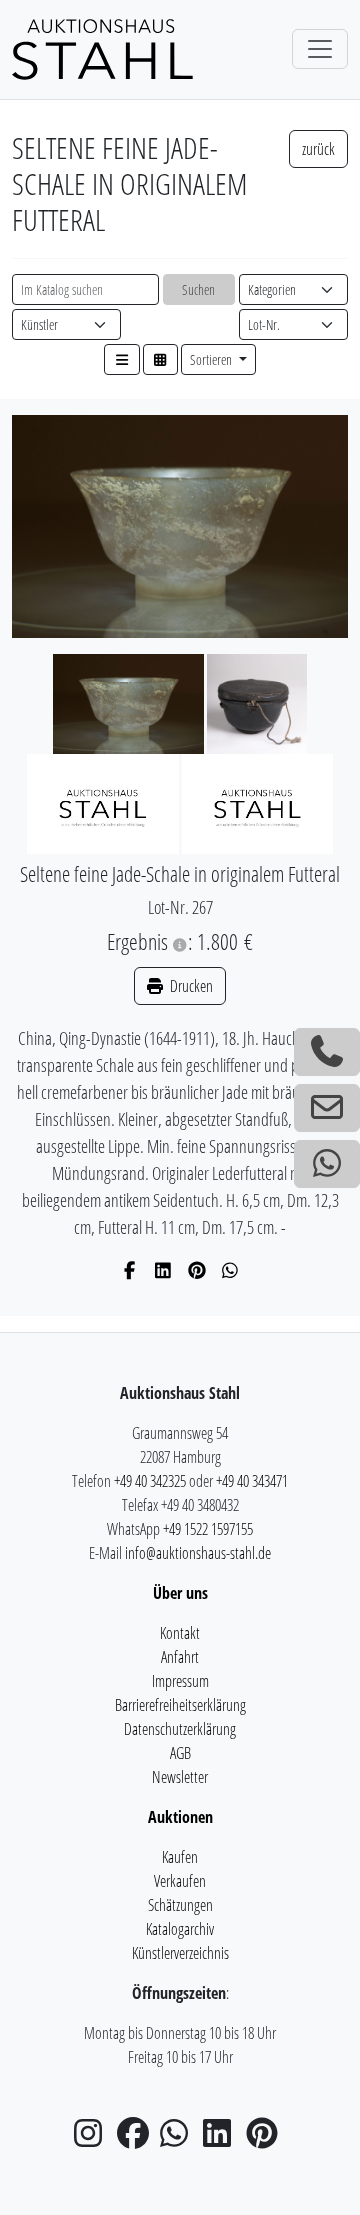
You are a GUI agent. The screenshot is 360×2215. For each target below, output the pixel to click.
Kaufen (180, 1857)
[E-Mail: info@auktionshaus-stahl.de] (327, 1108)
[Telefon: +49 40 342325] (327, 1052)
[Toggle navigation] (320, 49)
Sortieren (212, 359)
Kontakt (180, 1633)
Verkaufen (180, 1881)
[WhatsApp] (230, 1270)
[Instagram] (94, 2139)
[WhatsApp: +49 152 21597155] (327, 1164)
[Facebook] (130, 1270)
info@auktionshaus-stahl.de (198, 1553)
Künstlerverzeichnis (180, 1953)
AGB (180, 1753)
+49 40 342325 (150, 1481)
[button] (122, 359)
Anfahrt (180, 1657)
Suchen (198, 289)
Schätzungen (180, 1905)
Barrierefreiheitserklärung (180, 1705)
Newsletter (180, 1777)
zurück (318, 149)
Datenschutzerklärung (180, 1729)
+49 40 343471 (252, 1481)
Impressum (180, 1681)
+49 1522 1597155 (208, 1529)
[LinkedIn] (163, 1270)
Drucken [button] (190, 986)
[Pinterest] (197, 1270)
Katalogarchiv (180, 1929)
